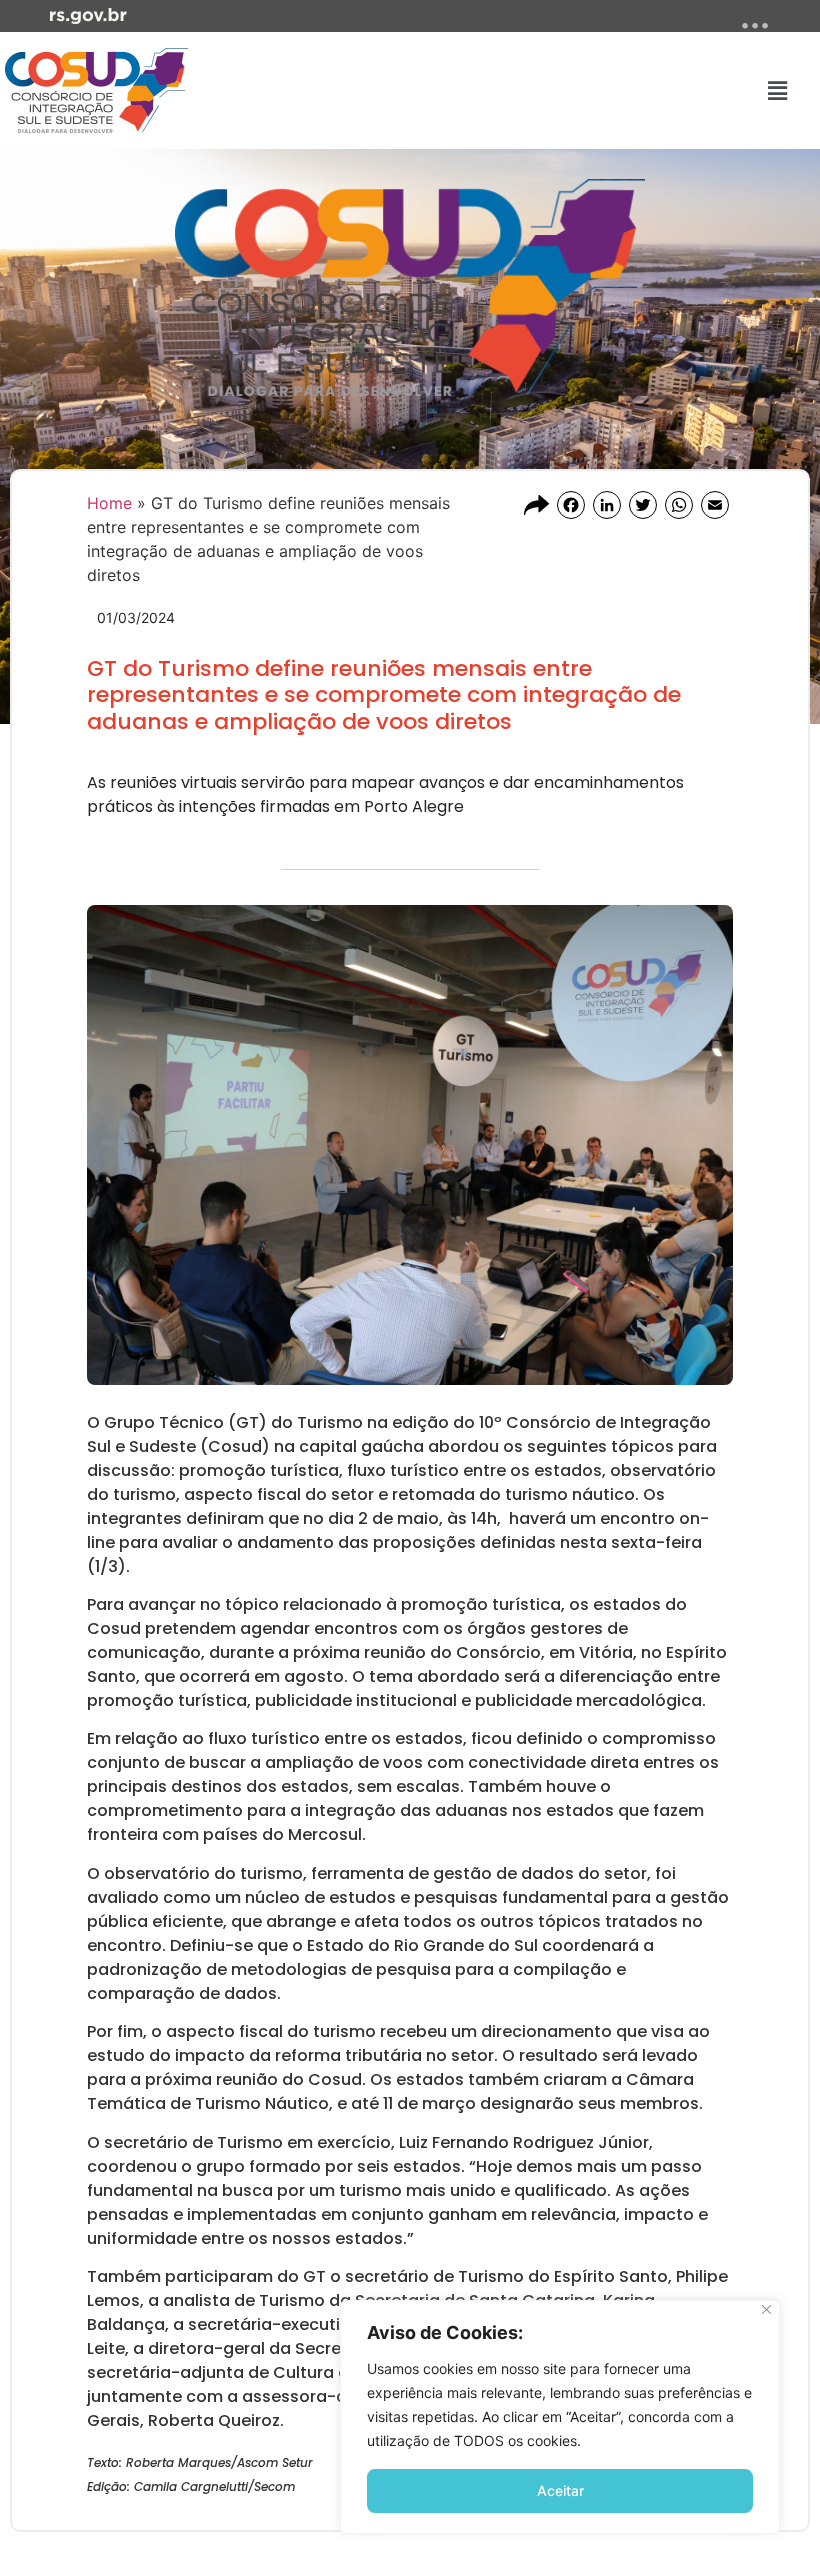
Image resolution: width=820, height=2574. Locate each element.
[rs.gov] (88, 14)
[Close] (766, 2309)
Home (109, 503)
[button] (778, 90)
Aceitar (560, 2490)
